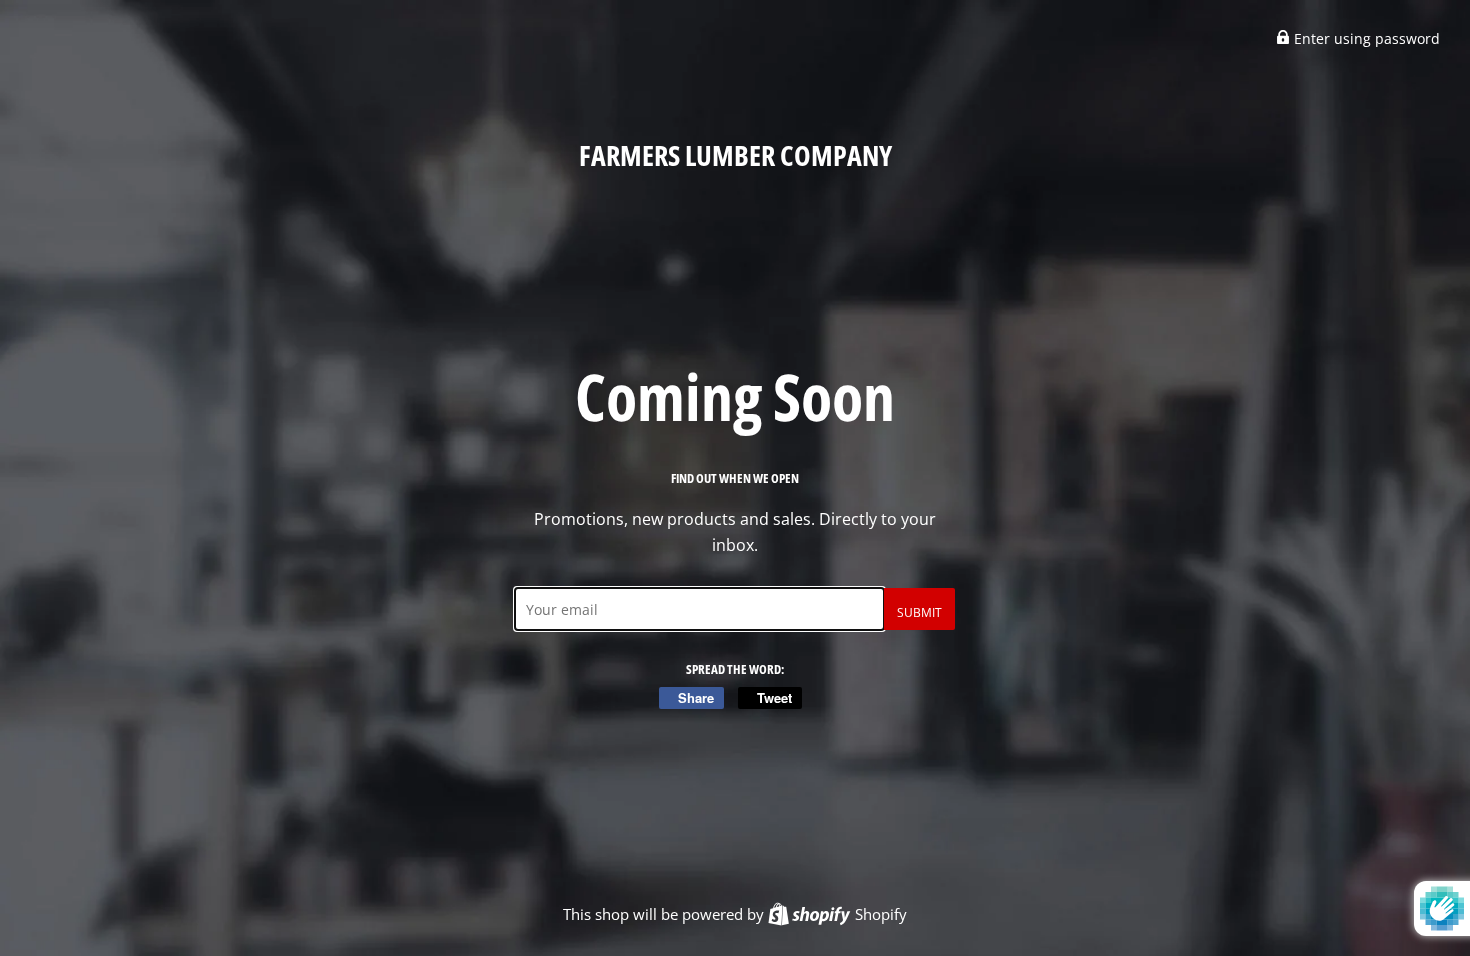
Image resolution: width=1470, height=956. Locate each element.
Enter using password (1365, 38)
